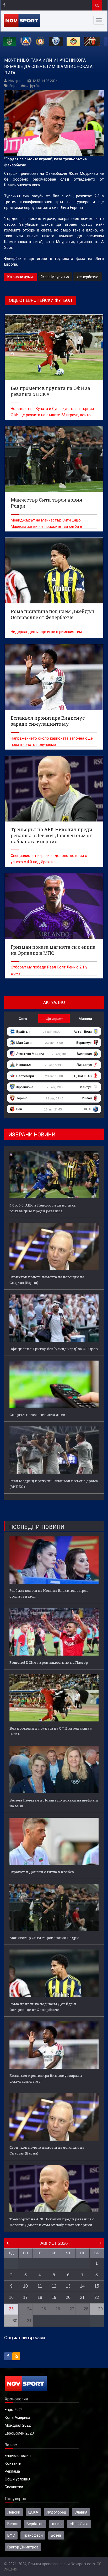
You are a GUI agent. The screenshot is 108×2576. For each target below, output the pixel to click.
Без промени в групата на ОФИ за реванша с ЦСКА (51, 1731)
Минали (85, 1019)
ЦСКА (33, 2512)
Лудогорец (56, 2512)
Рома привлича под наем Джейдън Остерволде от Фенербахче (43, 2007)
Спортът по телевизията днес (37, 1415)
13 (68, 2286)
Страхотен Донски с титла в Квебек (42, 1872)
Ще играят (54, 1019)
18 (40, 2297)
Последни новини (37, 1527)
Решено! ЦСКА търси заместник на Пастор (49, 1662)
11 (40, 2286)
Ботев (56, 2535)
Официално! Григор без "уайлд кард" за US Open (54, 1349)
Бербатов (35, 2524)
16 (11, 2297)
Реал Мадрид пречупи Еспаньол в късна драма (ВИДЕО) (54, 1484)
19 (54, 2297)
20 (68, 2297)
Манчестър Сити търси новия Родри (44, 1938)
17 (25, 2297)
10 (25, 2286)
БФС (11, 2535)
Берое (13, 2524)
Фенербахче (88, 277)
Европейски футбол (25, 86)
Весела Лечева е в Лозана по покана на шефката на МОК (54, 1803)
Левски (14, 2512)
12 (54, 2286)
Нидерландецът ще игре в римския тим (46, 632)
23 (11, 2309)
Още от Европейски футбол (40, 300)
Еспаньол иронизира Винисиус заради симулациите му (46, 2078)
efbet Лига (79, 2524)
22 (97, 2297)
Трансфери (33, 2535)
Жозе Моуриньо (55, 277)
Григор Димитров (23, 2547)
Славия (81, 2512)
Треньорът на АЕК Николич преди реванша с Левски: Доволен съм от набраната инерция (52, 2222)
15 (97, 2286)
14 (82, 2286)
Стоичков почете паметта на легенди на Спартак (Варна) (47, 1280)
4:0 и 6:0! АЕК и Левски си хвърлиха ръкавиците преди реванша (42, 1208)
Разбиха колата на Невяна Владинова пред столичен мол (49, 1593)
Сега (23, 1019)
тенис (57, 2524)
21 (82, 2297)
